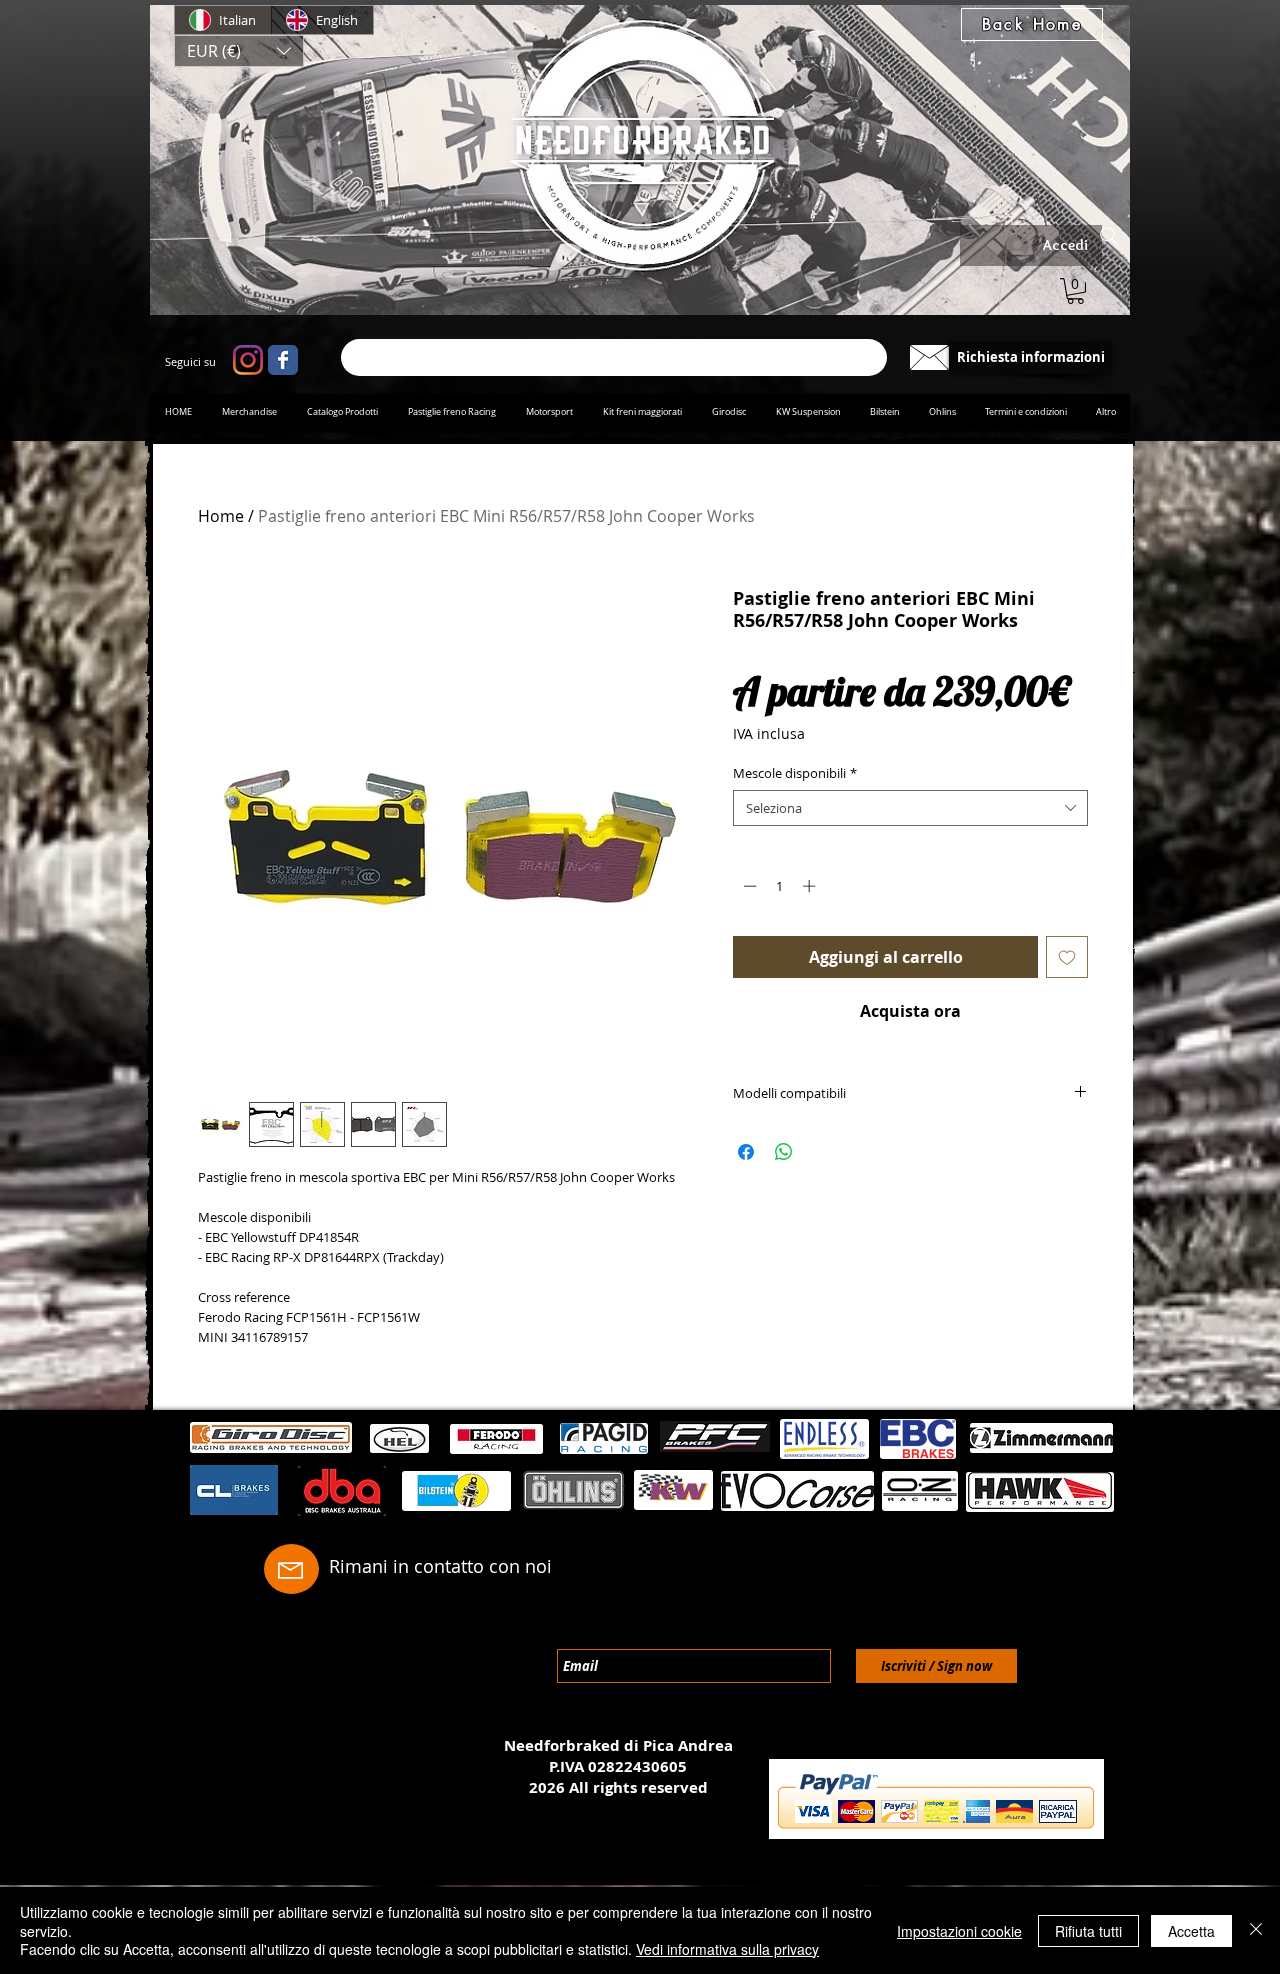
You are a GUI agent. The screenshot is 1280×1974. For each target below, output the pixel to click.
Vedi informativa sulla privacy (727, 1949)
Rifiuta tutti (1088, 1931)
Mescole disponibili (795, 773)
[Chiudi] (1256, 1930)
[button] (239, 51)
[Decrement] (748, 886)
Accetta (1191, 1931)
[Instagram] (248, 360)
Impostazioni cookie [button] (959, 1931)
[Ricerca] (614, 357)
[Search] (1109, 236)
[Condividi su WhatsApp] (784, 1152)
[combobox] (910, 808)
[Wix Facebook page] (283, 360)
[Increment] (811, 886)
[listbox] (239, 51)
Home (221, 516)
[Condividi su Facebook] (746, 1152)
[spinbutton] (779, 886)
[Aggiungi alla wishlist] (1067, 957)
